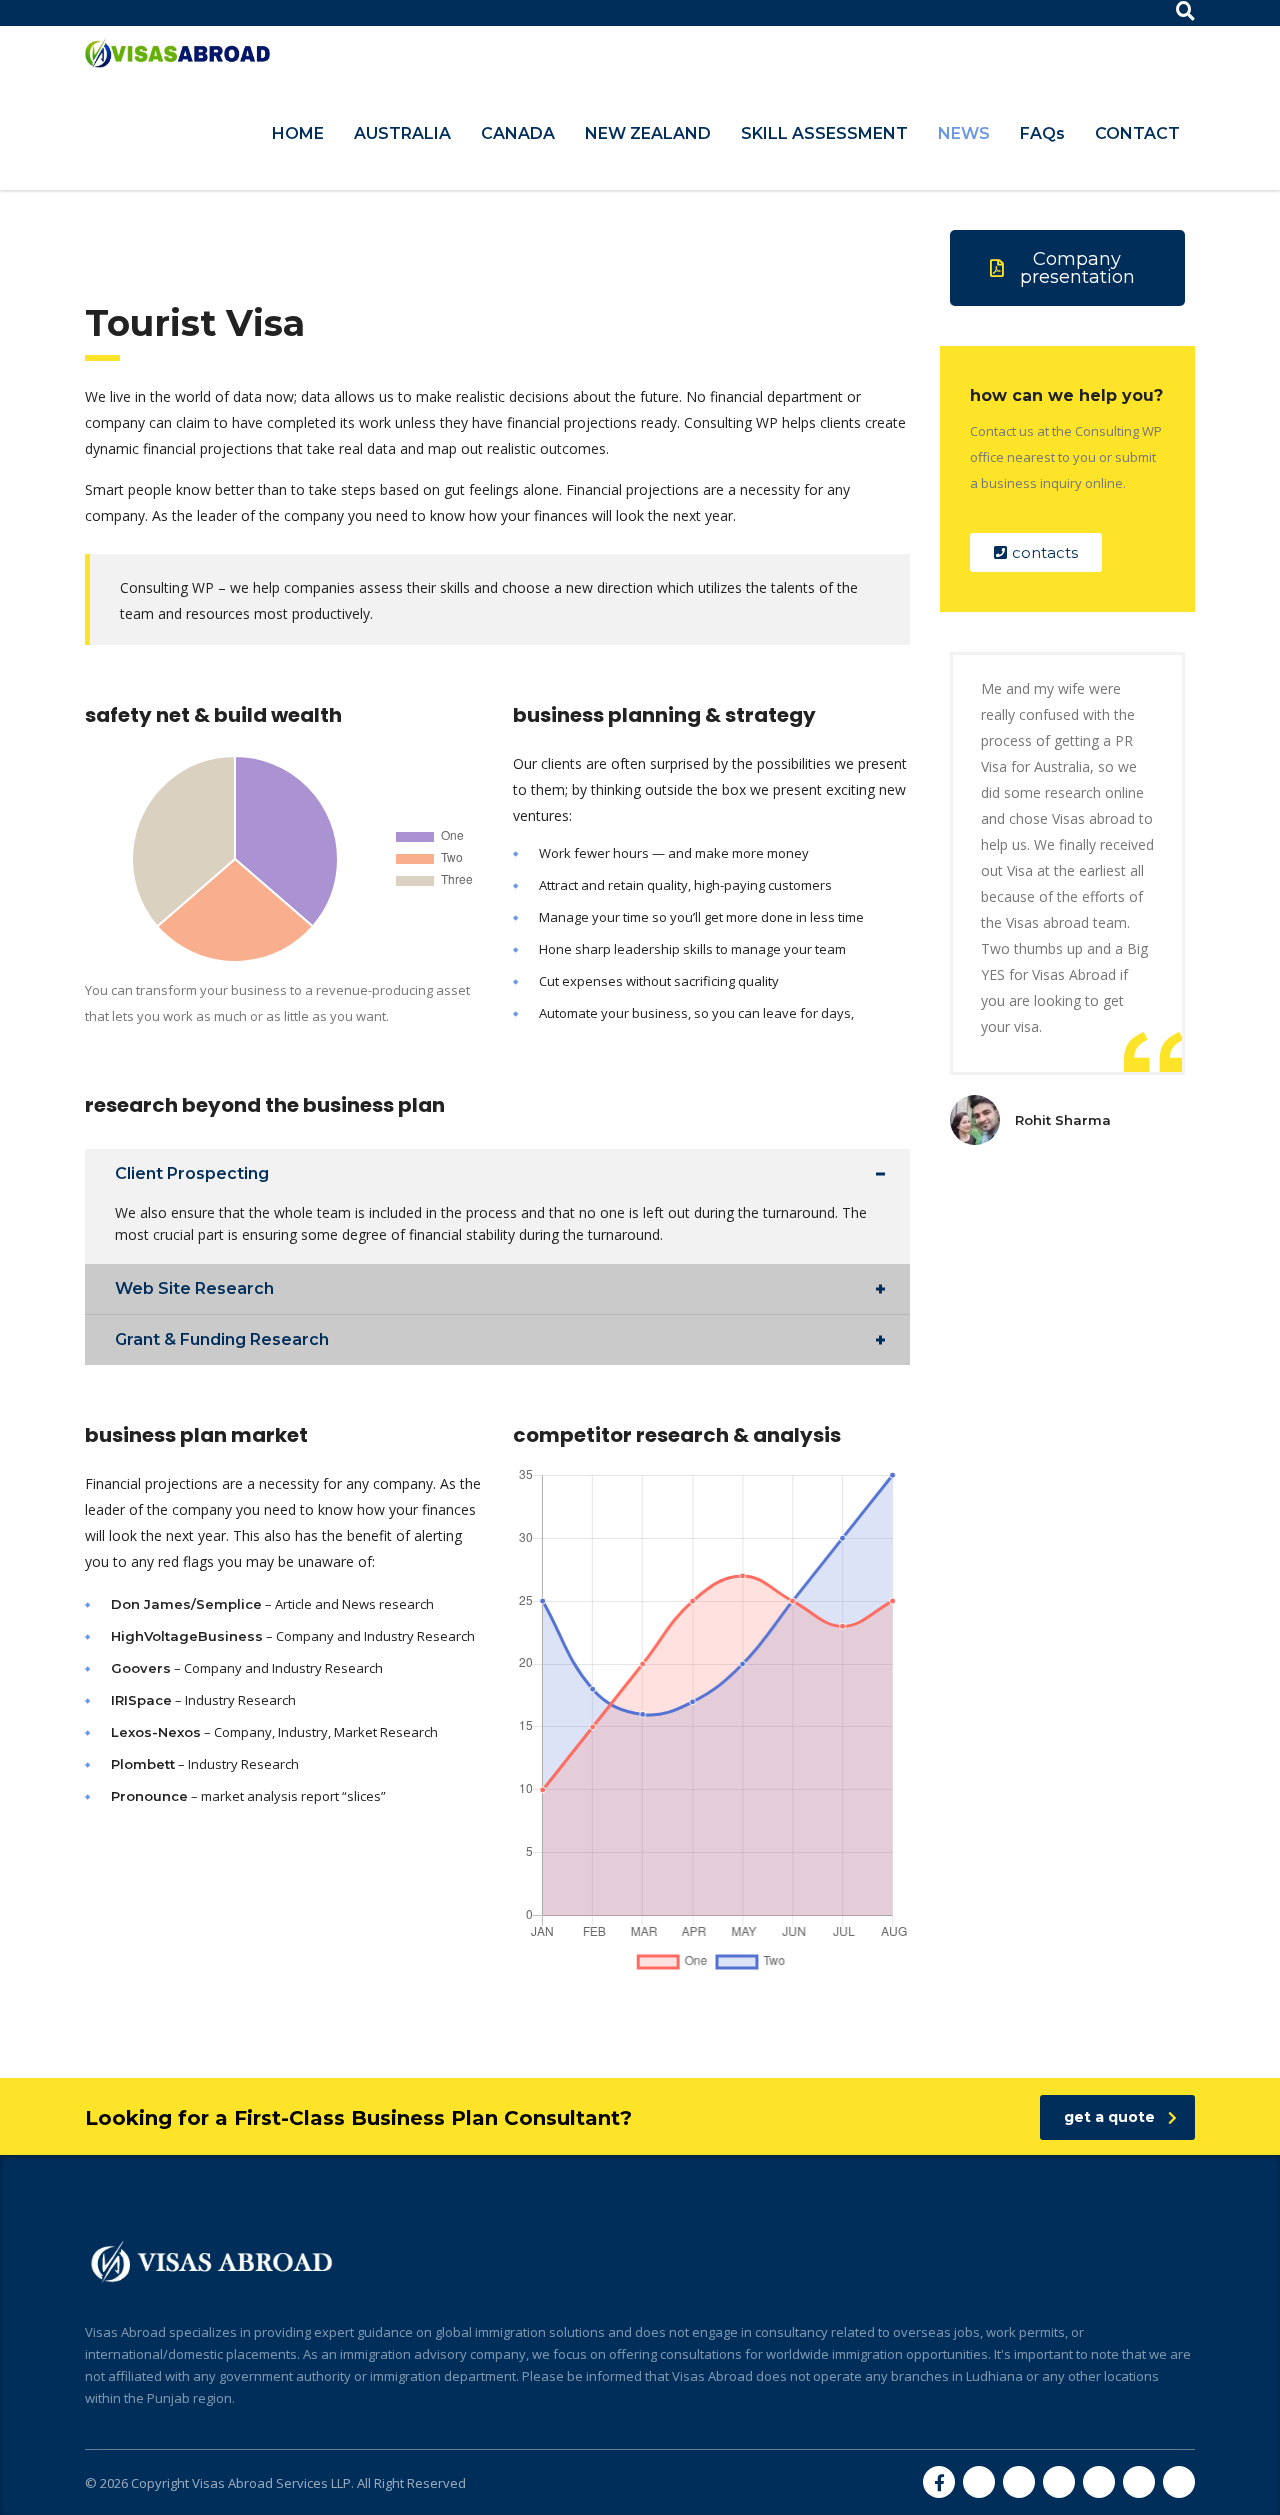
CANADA (518, 133)
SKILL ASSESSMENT (824, 133)
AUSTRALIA (402, 133)
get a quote (1109, 2117)
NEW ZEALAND (648, 133)
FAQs (1042, 133)
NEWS (964, 133)
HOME (298, 133)
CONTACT (1137, 133)
